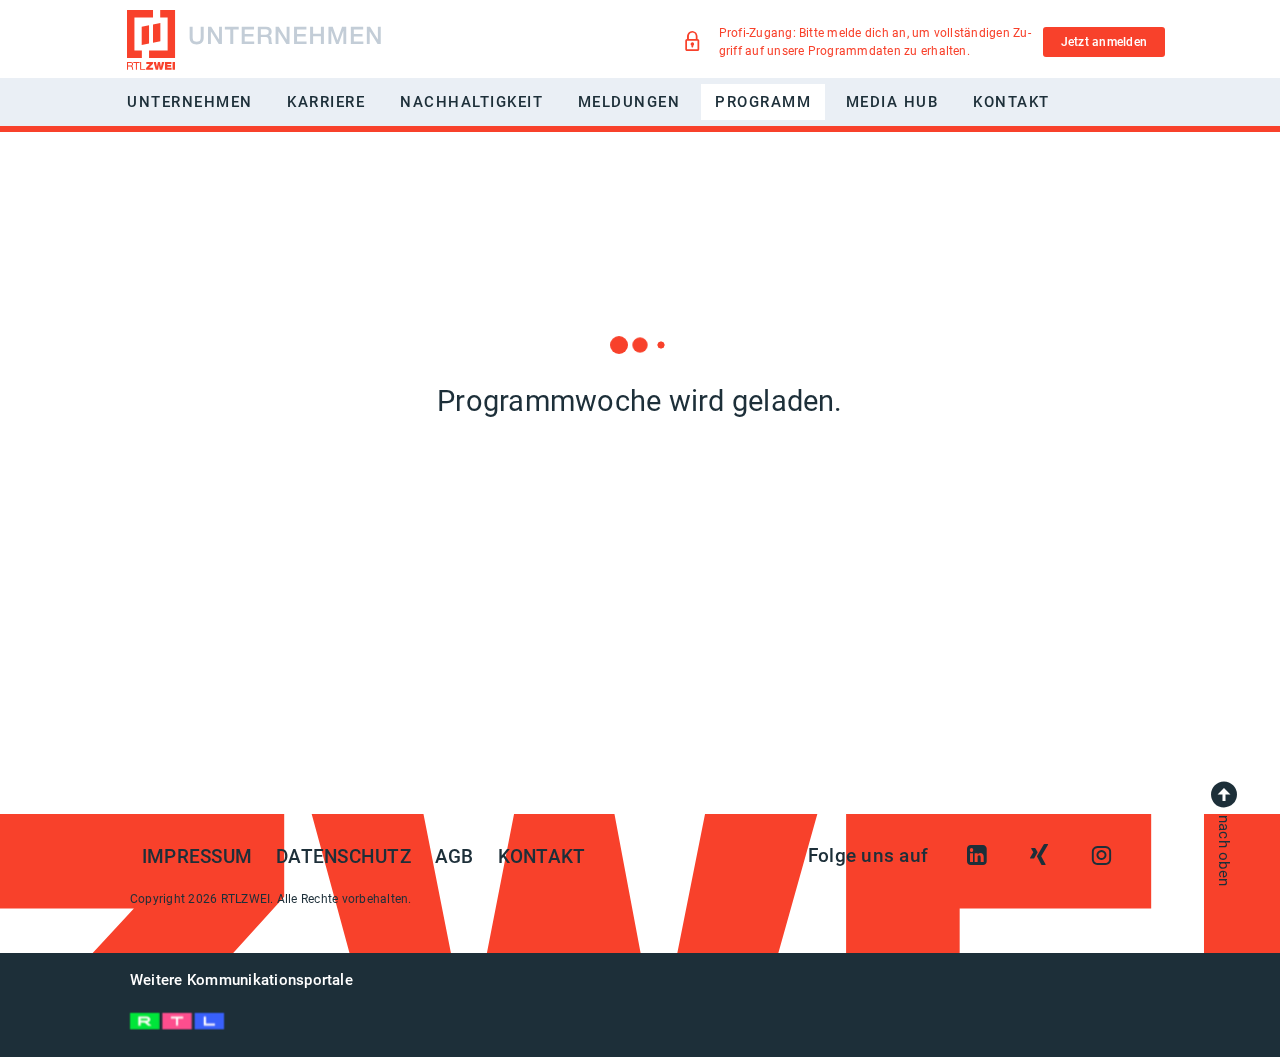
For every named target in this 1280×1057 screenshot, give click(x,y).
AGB (454, 857)
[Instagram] (1101, 856)
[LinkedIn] (977, 856)
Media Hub (892, 102)
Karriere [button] (326, 102)
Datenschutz (343, 857)
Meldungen (629, 102)
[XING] (1039, 856)
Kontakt (1011, 102)
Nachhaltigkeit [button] (471, 102)
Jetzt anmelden (1104, 42)
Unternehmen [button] (190, 102)
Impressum (197, 857)
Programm (763, 102)
